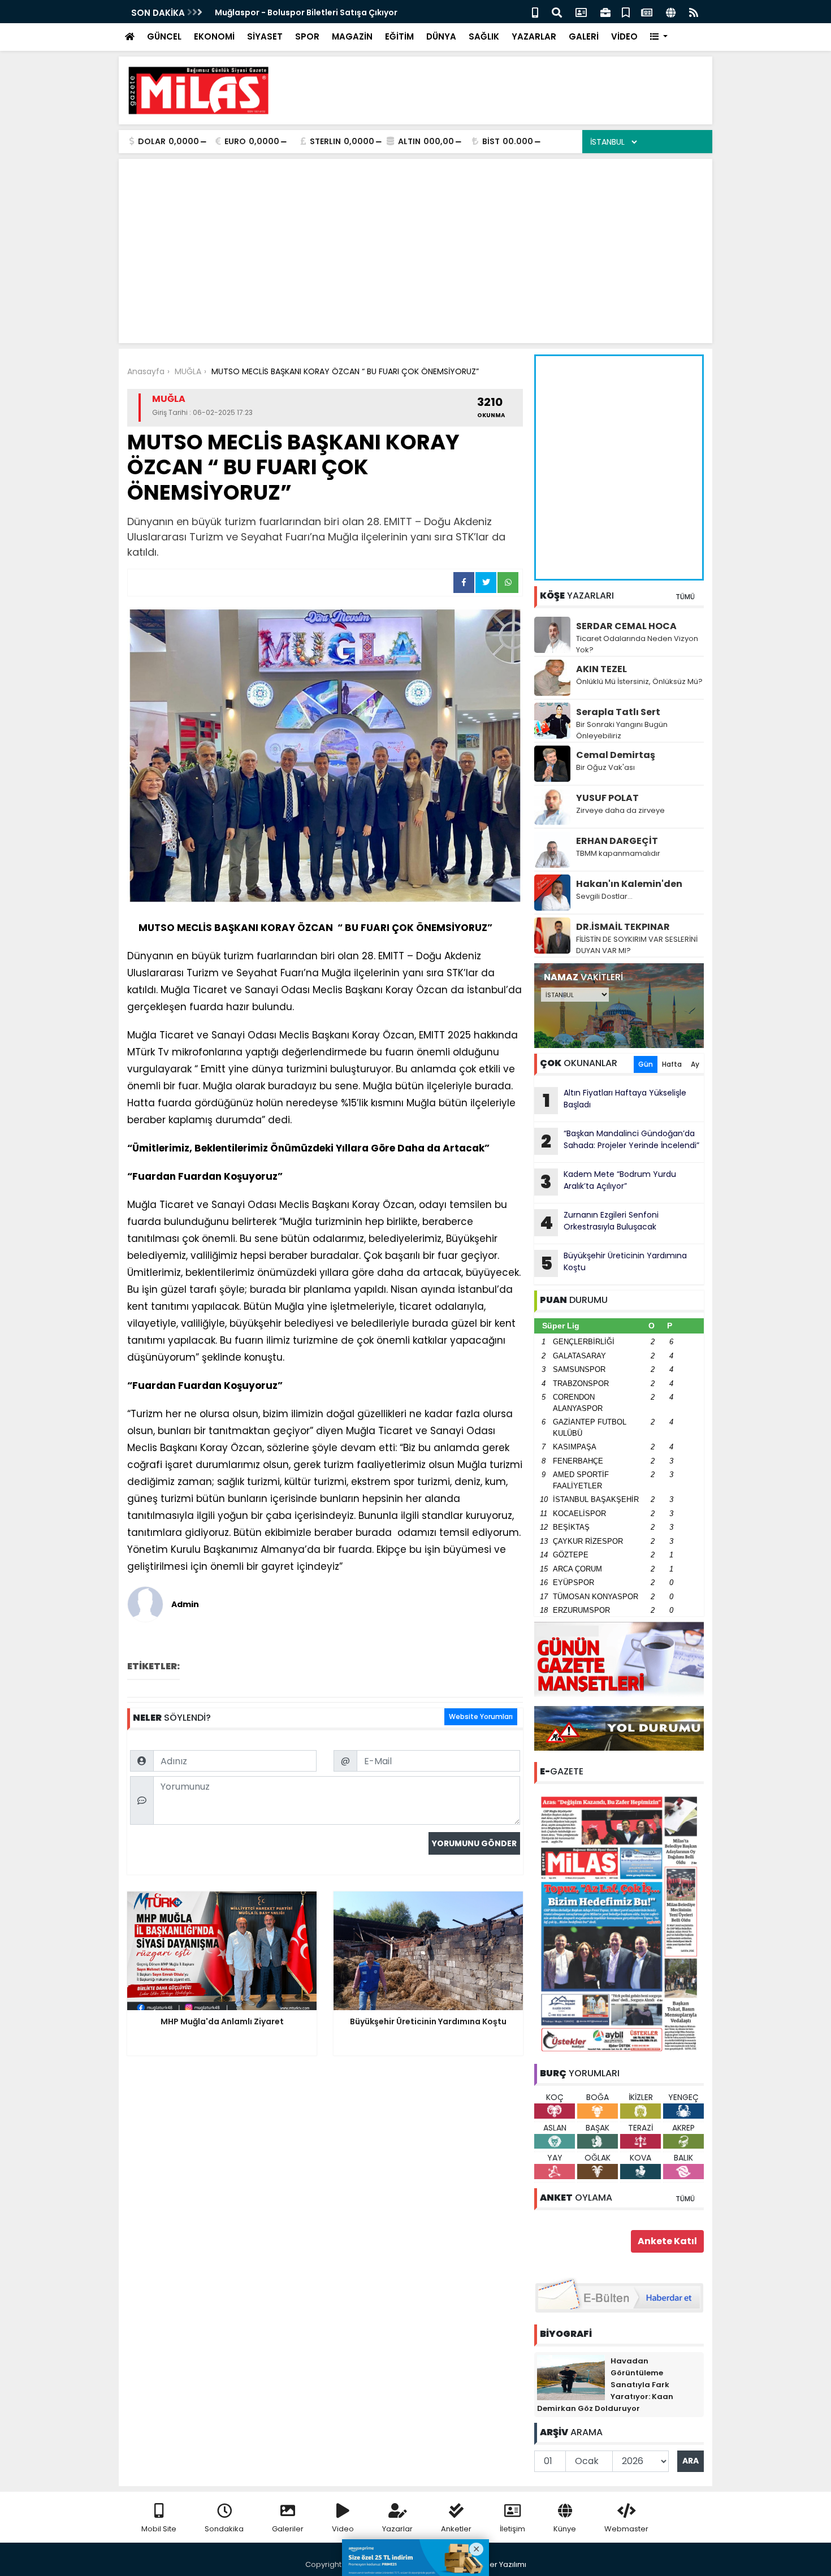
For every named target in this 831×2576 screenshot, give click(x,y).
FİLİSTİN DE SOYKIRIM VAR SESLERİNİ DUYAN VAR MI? (637, 945)
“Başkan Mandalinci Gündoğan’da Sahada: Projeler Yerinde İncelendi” (620, 1141)
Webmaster (626, 2529)
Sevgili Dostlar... (604, 896)
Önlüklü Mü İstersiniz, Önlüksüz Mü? (639, 681)
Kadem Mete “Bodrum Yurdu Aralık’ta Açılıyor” (608, 1181)
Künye (565, 2529)
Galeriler (288, 2529)
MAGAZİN (352, 36)
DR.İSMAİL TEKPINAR (623, 927)
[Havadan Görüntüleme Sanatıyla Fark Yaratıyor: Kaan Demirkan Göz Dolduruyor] (571, 2377)
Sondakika (224, 2529)
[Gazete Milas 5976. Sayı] (619, 1923)
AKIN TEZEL (601, 669)
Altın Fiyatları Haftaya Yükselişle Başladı (615, 1100)
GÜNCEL (164, 36)
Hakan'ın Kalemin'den (629, 884)
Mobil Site (159, 2529)
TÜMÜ (685, 597)
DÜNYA (441, 36)
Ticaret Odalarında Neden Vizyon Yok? (637, 644)
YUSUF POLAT (607, 798)
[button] (659, 37)
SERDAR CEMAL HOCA (626, 626)
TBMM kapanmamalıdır (618, 853)
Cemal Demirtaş (616, 755)
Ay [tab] (695, 1064)
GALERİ (584, 36)
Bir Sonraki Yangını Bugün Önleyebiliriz (622, 730)
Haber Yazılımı (500, 2564)
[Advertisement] (498, 90)
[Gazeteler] (647, 12)
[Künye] (671, 12)
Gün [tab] (646, 1064)
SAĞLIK (484, 36)
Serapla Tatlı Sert (618, 712)
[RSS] (694, 12)
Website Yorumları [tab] (481, 1716)
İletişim (512, 2529)
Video (343, 2529)
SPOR (307, 36)
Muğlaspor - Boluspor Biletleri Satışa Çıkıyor (306, 12)
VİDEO (624, 36)
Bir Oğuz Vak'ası (605, 767)
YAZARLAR (534, 36)
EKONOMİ (214, 36)
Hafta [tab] (672, 1064)
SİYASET (265, 36)
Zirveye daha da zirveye (620, 810)
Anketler (456, 2529)
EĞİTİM (399, 36)
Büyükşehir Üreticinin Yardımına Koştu (614, 1263)
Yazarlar (397, 2529)
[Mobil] (535, 12)
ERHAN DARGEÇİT (617, 841)
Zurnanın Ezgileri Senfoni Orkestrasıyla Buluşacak (599, 1222)
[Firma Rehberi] (605, 12)
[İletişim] (581, 12)
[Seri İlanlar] (626, 12)
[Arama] (557, 12)
